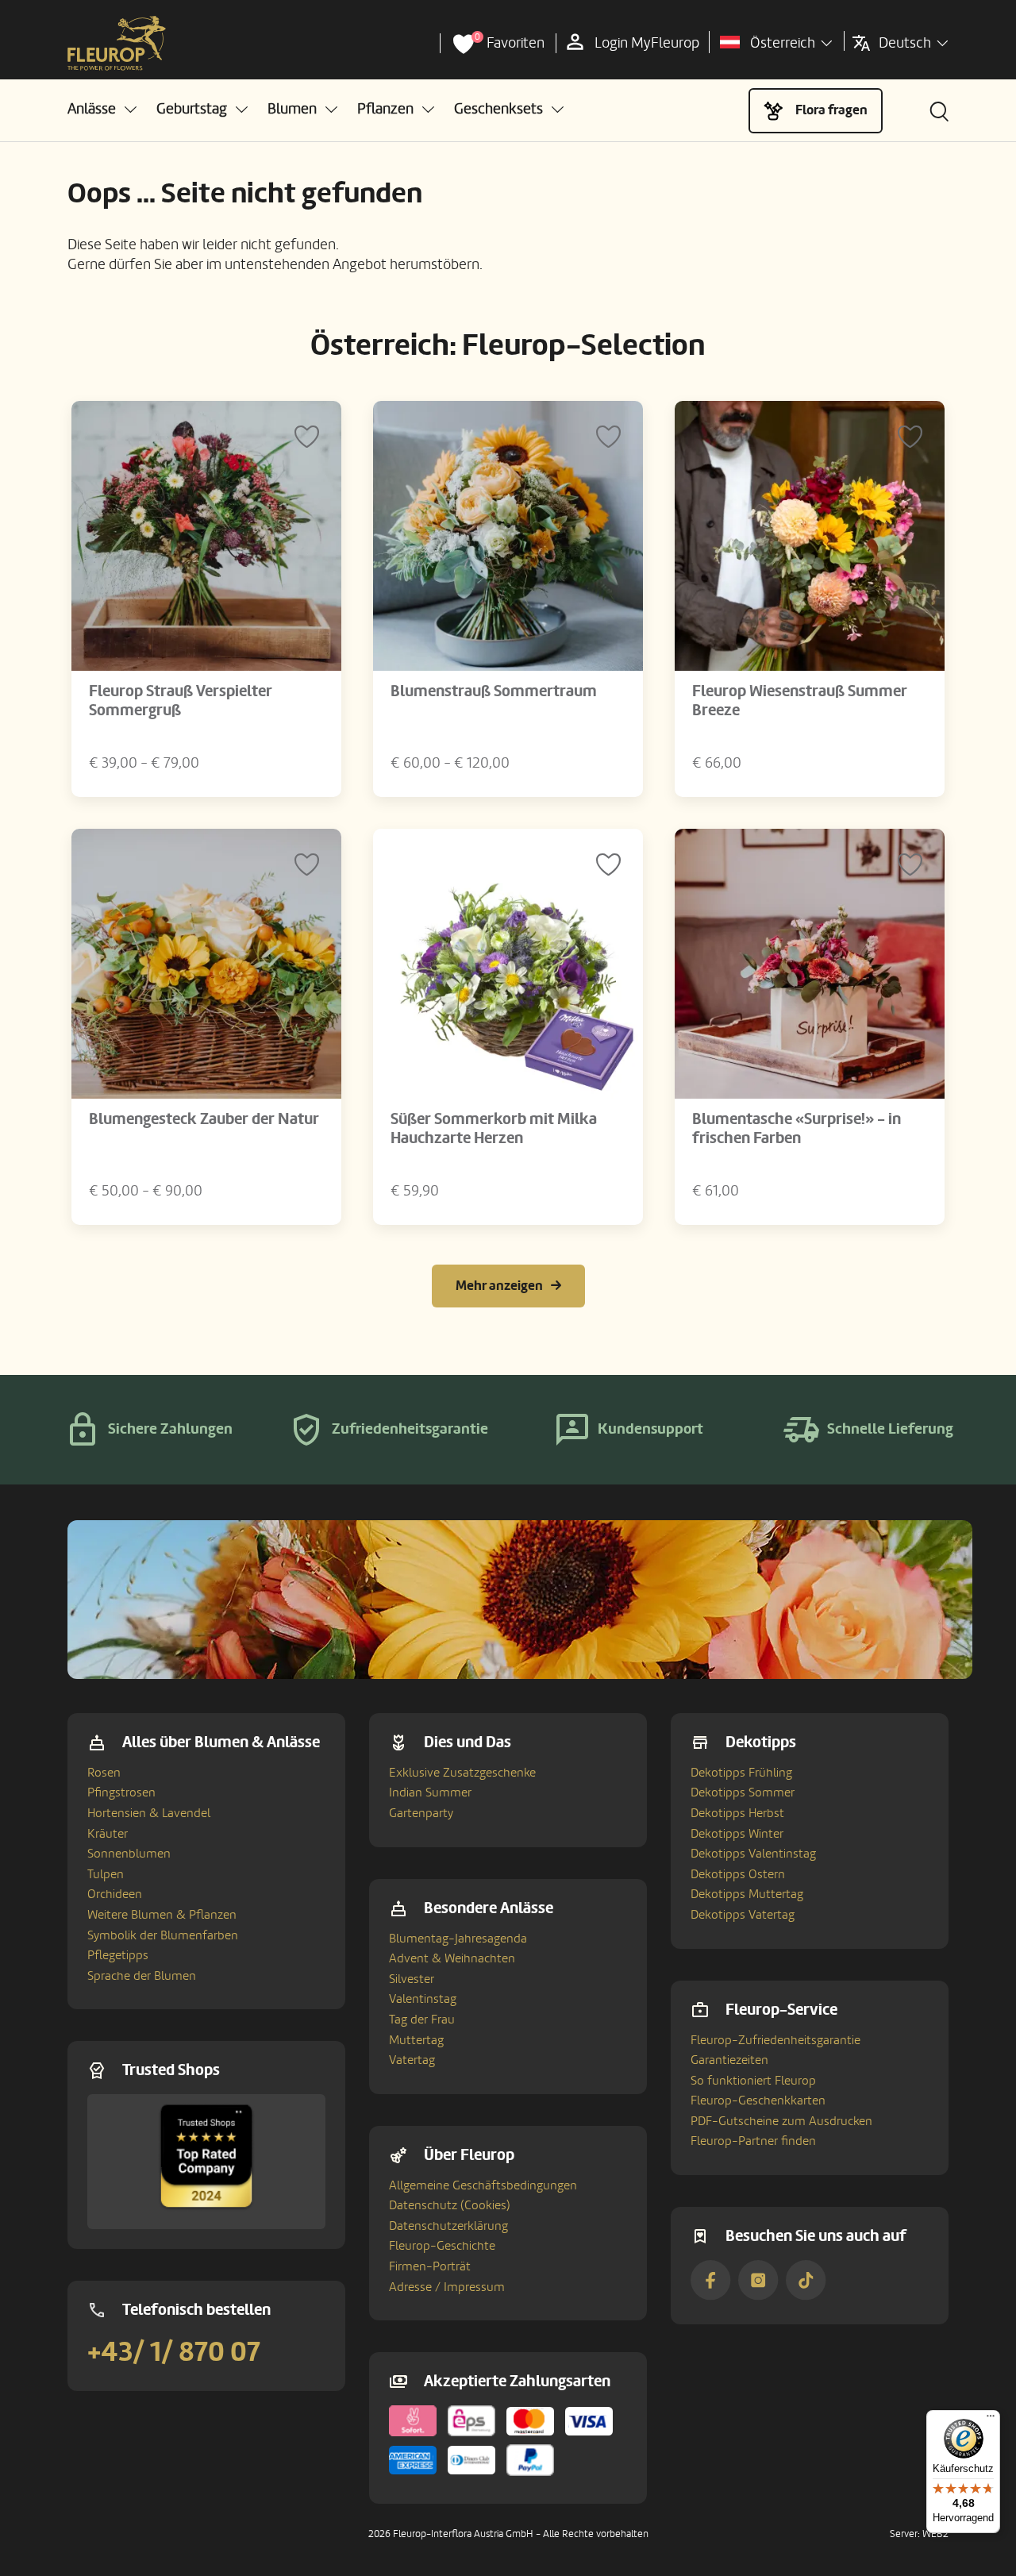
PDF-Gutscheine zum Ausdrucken (781, 2121)
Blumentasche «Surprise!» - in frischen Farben (797, 1129)
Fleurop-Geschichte (442, 2246)
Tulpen (106, 1874)
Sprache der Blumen (142, 1976)
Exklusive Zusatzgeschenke (462, 1773)
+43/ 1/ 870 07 (174, 2352)
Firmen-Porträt (430, 2266)
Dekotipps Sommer (743, 1792)
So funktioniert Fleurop (753, 2081)
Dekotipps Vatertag (743, 1915)
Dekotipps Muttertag (747, 1894)
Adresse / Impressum (447, 2287)
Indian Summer (430, 1792)
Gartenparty (421, 1813)
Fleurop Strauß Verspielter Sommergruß (181, 701)
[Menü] (991, 2420)
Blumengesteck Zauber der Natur (204, 1119)
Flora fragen (831, 110)
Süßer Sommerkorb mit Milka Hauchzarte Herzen (494, 1129)
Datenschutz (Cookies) (450, 2205)
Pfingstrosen (121, 1792)
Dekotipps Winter (737, 1834)
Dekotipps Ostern (738, 1874)
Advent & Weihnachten (452, 1958)
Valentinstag (423, 1999)
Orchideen (115, 1894)
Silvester (412, 1979)
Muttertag (416, 2040)
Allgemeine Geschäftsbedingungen (483, 2185)
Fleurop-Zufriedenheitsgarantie (775, 2040)
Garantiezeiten (729, 2060)
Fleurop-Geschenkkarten (758, 2100)
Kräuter (108, 1834)
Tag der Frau (422, 2020)
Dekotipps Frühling (741, 1773)
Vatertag (412, 2060)
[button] (102, 109)
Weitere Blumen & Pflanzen (162, 1915)
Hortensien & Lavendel (149, 1813)
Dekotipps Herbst (737, 1813)
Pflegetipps (118, 1955)
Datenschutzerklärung (448, 2226)
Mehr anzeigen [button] (499, 1286)
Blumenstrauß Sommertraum (494, 691)
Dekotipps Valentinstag (753, 1854)
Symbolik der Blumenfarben (163, 1935)
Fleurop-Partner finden (753, 2141)
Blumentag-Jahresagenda (458, 1939)
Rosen (104, 1773)
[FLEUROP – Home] (117, 44)
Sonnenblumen (129, 1854)
